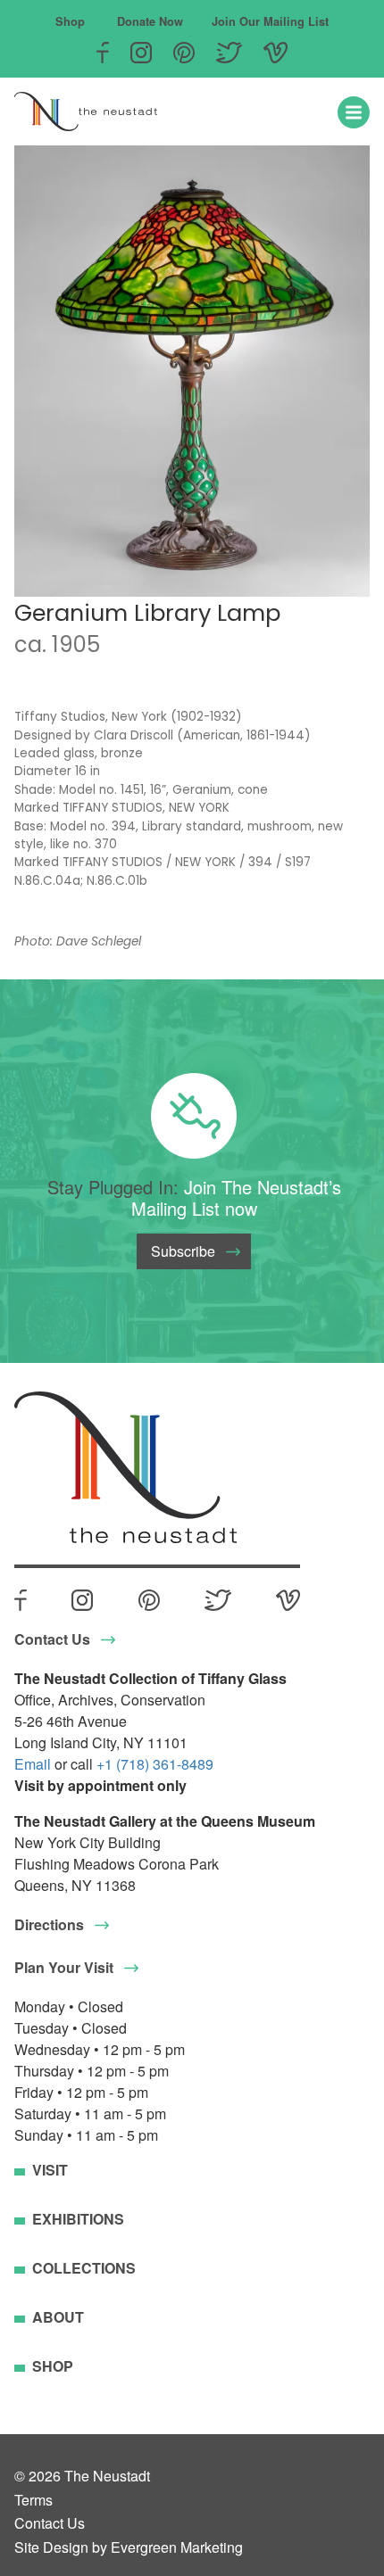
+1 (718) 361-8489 (155, 1764)
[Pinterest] (184, 53)
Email (33, 1764)
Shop (70, 21)
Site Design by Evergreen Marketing (129, 2547)
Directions (49, 1924)
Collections (84, 2268)
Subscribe (183, 1251)
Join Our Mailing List (270, 21)
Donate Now (150, 21)
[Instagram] (141, 53)
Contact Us (52, 1639)
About (58, 2317)
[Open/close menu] (354, 112)
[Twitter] (230, 53)
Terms (33, 2500)
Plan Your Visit (64, 1967)
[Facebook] (103, 53)
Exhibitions (78, 2219)
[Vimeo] (275, 53)
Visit (50, 2170)
